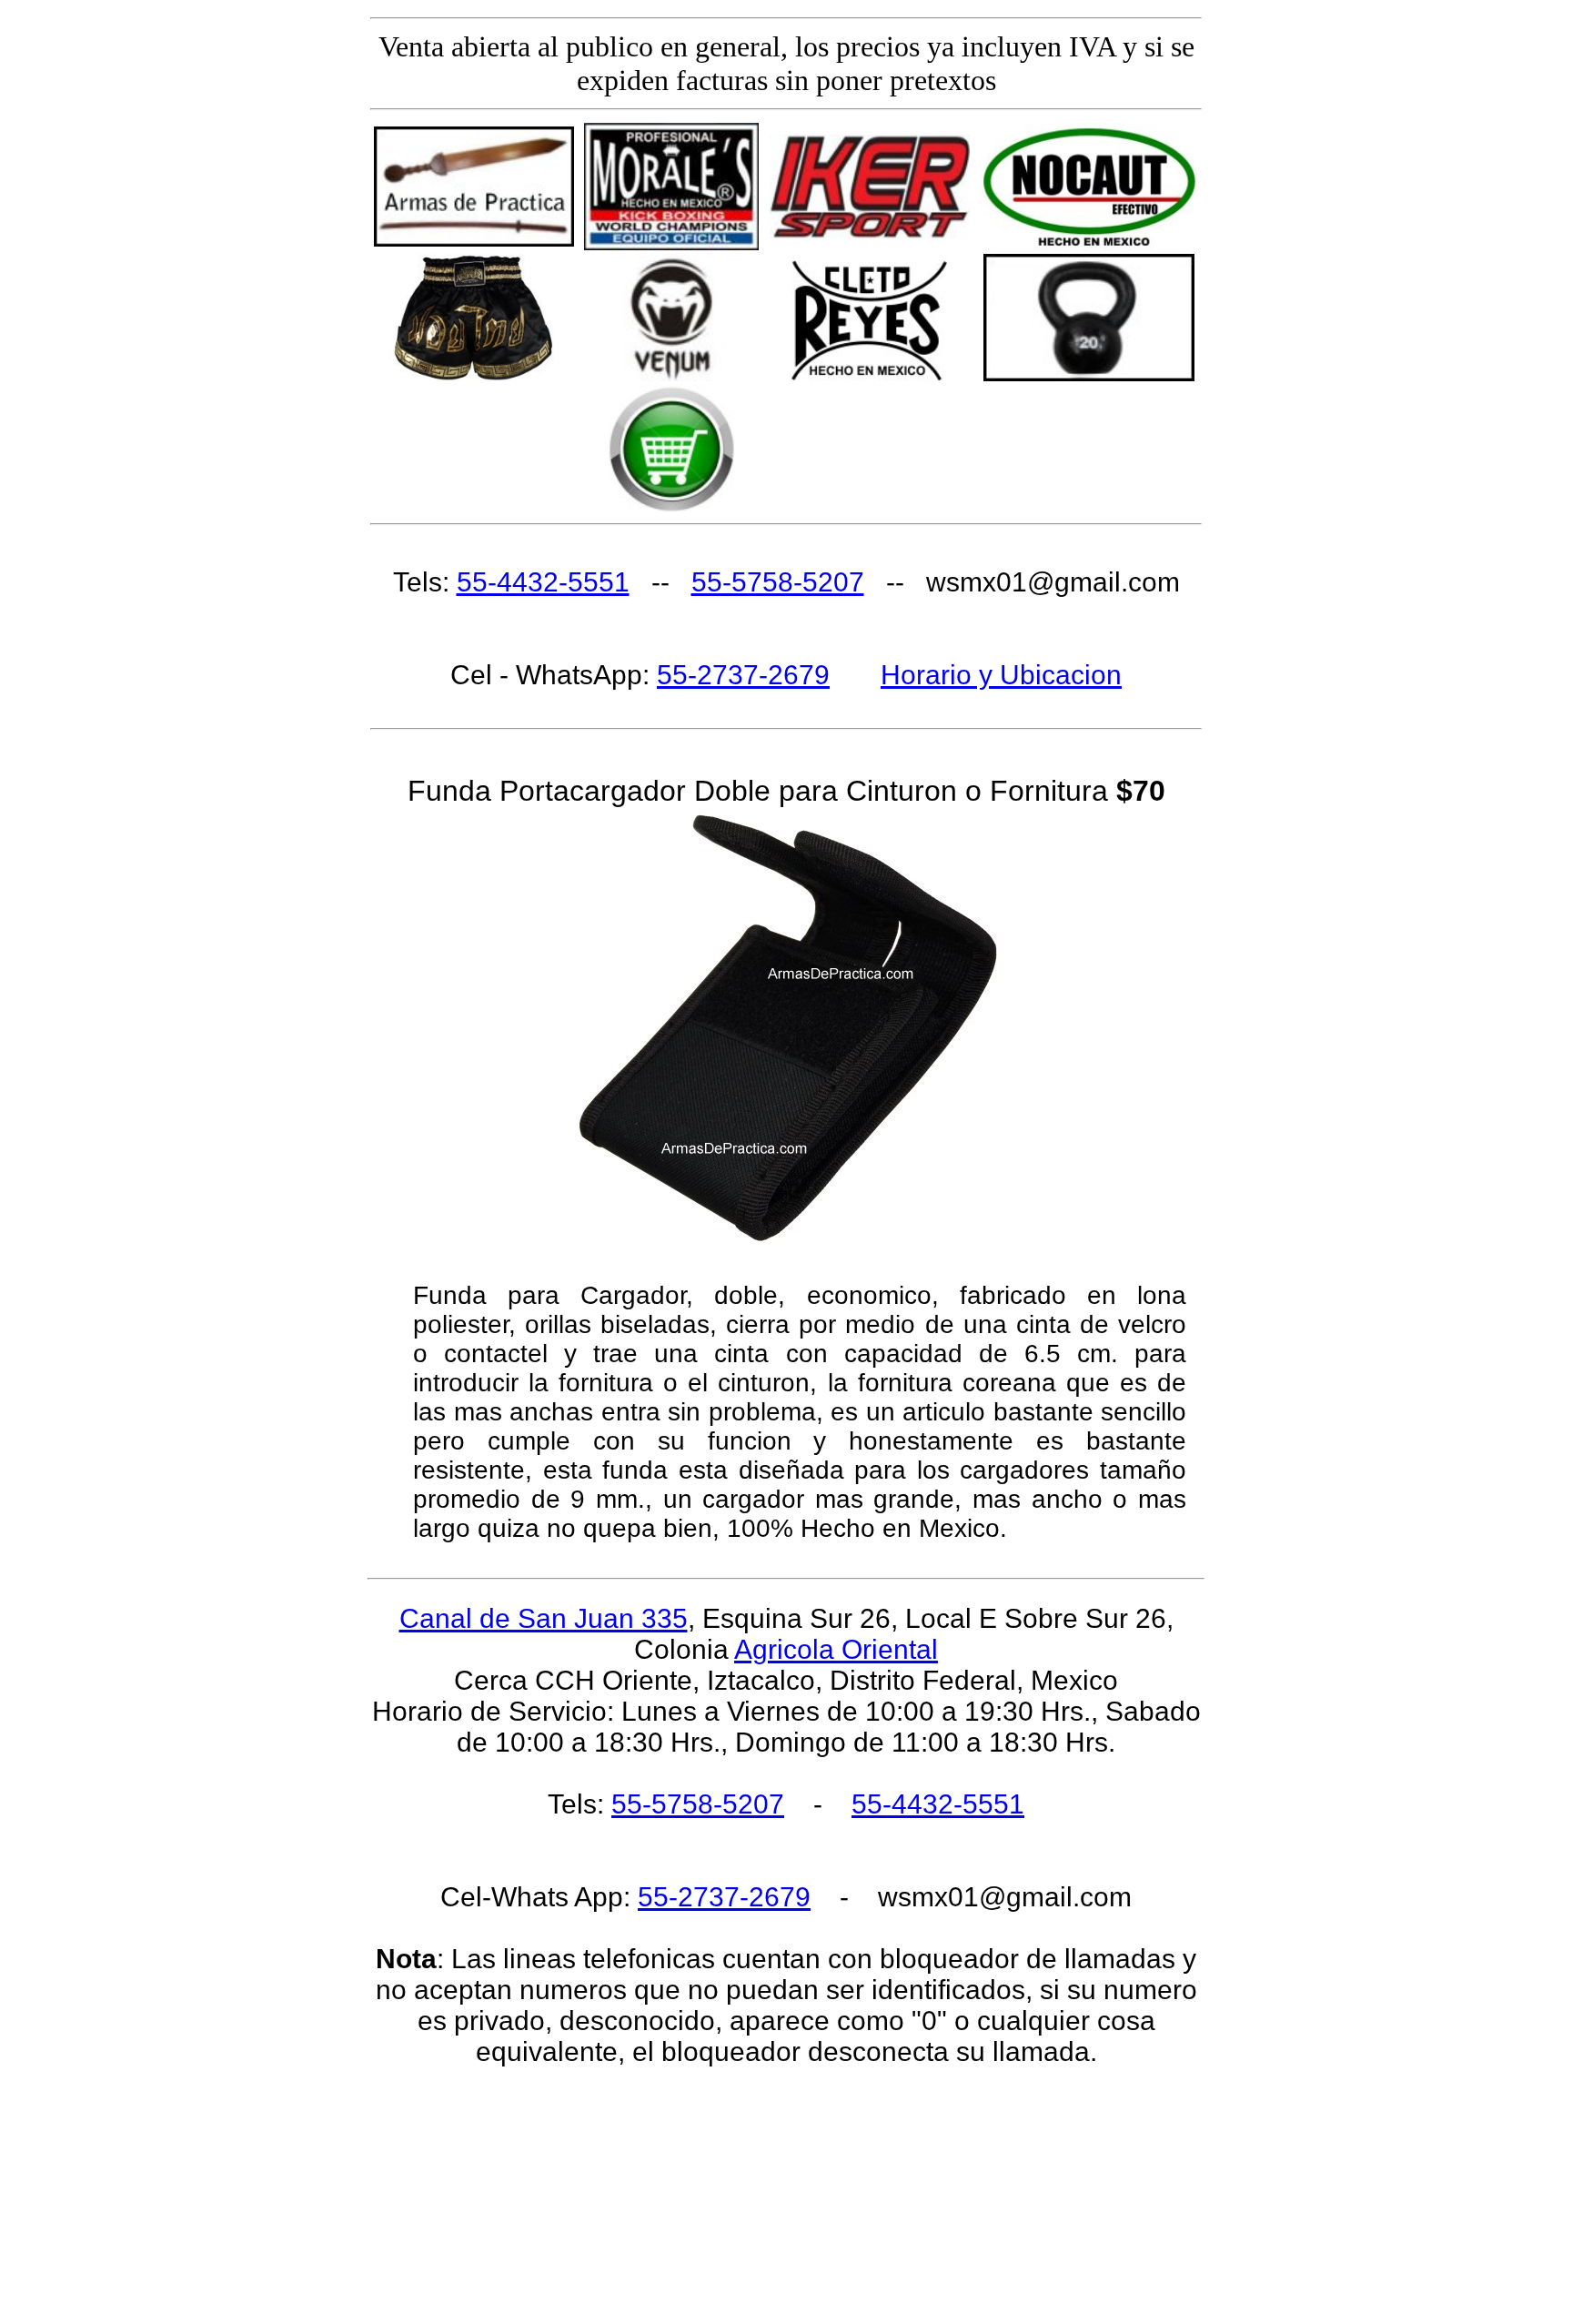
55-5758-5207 (778, 582)
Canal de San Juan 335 (544, 1618)
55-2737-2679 (743, 675)
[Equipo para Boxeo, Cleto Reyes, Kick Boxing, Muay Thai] (870, 376)
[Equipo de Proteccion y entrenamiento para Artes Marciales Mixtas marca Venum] (672, 376)
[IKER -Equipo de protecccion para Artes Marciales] (870, 233)
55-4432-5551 (543, 582)
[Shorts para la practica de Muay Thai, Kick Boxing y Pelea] (474, 376)
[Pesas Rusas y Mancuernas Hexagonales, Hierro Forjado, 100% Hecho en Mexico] (1089, 376)
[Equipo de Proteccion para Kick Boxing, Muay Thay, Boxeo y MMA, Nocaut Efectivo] (1089, 245)
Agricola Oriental (836, 1649)
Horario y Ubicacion (1001, 675)
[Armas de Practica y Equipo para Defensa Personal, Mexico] (474, 242)
